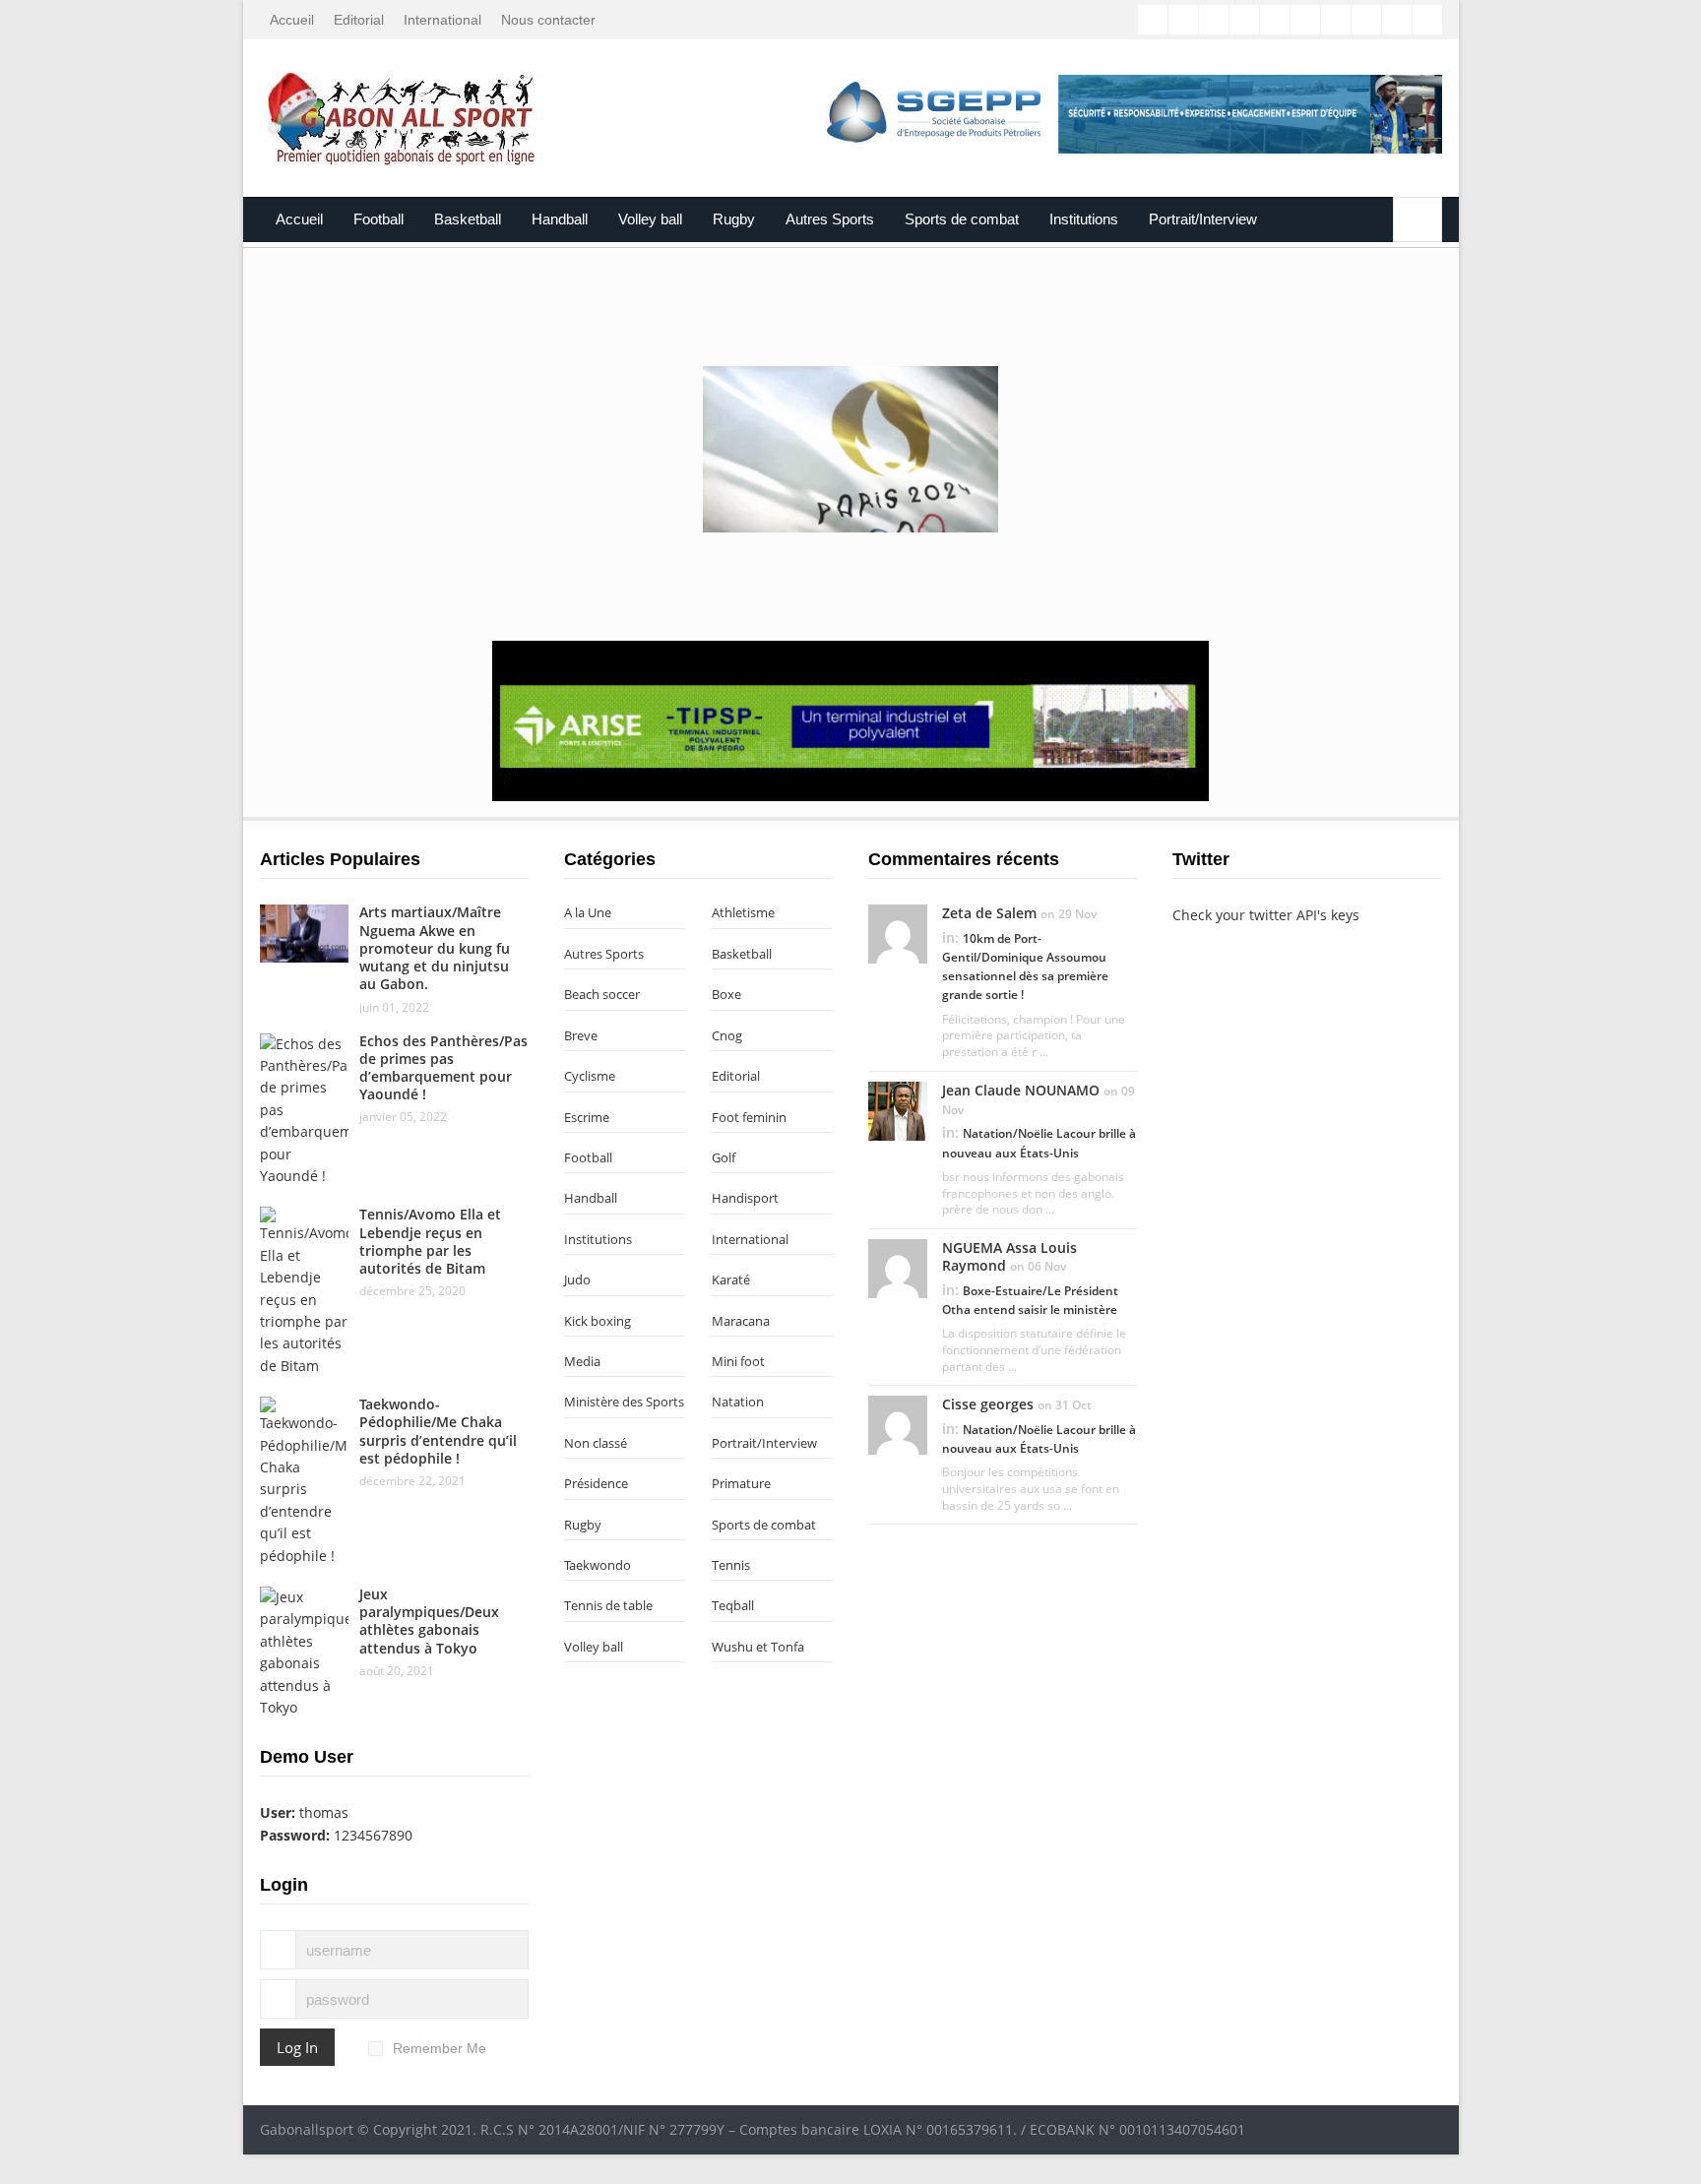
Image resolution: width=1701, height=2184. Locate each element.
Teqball (733, 1605)
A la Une (588, 912)
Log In (297, 2047)
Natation (738, 1402)
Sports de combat (962, 219)
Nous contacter (548, 20)
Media (582, 1361)
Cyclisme (590, 1076)
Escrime (587, 1117)
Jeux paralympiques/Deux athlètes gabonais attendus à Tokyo (429, 1621)
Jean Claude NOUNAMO (1021, 1090)
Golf (724, 1157)
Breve (581, 1035)
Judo (577, 1279)
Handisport (745, 1198)
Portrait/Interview (1203, 219)
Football (378, 219)
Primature (741, 1483)
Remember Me (440, 2048)
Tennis (731, 1565)
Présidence (596, 1483)
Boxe (726, 994)
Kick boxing (598, 1321)
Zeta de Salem (989, 913)
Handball (560, 219)
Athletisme (743, 912)
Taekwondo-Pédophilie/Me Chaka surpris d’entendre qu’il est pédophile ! (438, 1431)
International (442, 20)
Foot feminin (749, 1117)
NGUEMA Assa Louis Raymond (1009, 1256)
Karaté (731, 1279)
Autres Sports (830, 219)
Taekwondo (598, 1565)
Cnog (727, 1035)
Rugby (734, 219)
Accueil (292, 20)
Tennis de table (608, 1605)
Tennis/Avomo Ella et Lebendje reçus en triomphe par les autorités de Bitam (430, 1241)
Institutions (1084, 219)
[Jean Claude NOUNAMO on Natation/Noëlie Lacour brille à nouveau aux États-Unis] (898, 1109)
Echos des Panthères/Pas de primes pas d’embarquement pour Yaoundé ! (443, 1068)
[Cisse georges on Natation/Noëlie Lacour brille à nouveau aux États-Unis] (898, 1424)
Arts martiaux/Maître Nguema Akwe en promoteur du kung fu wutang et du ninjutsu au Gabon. (435, 948)
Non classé (596, 1443)
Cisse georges (988, 1404)
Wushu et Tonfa (758, 1647)
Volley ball (650, 219)
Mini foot (738, 1361)
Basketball (468, 219)
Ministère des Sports (624, 1402)
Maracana (741, 1321)
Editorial (359, 20)
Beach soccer (602, 994)
